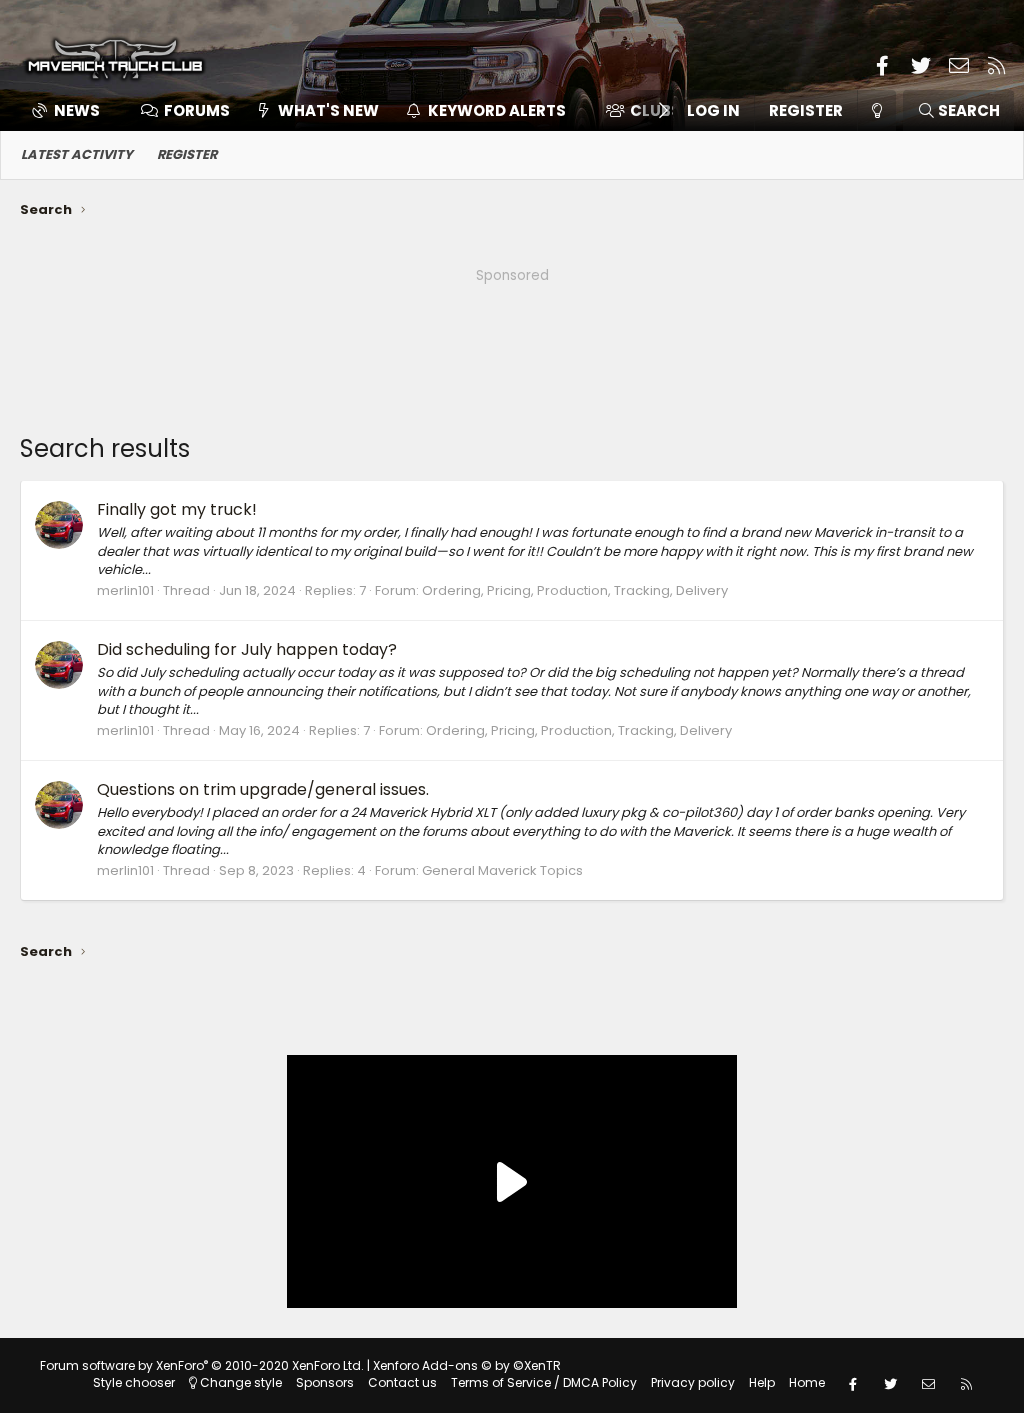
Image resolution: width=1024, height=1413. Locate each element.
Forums (197, 110)
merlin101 (125, 590)
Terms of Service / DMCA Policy (544, 1382)
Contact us (402, 1382)
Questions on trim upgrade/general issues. (263, 789)
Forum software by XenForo (202, 1365)
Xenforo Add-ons (467, 1365)
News (77, 110)
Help (762, 1382)
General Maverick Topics (502, 870)
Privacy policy (693, 1382)
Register (187, 154)
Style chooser (134, 1382)
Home (807, 1382)
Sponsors (325, 1382)
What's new (328, 110)
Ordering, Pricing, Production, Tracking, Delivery (575, 590)
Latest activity (77, 154)
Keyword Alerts (497, 110)
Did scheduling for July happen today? (247, 649)
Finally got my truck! (177, 509)
